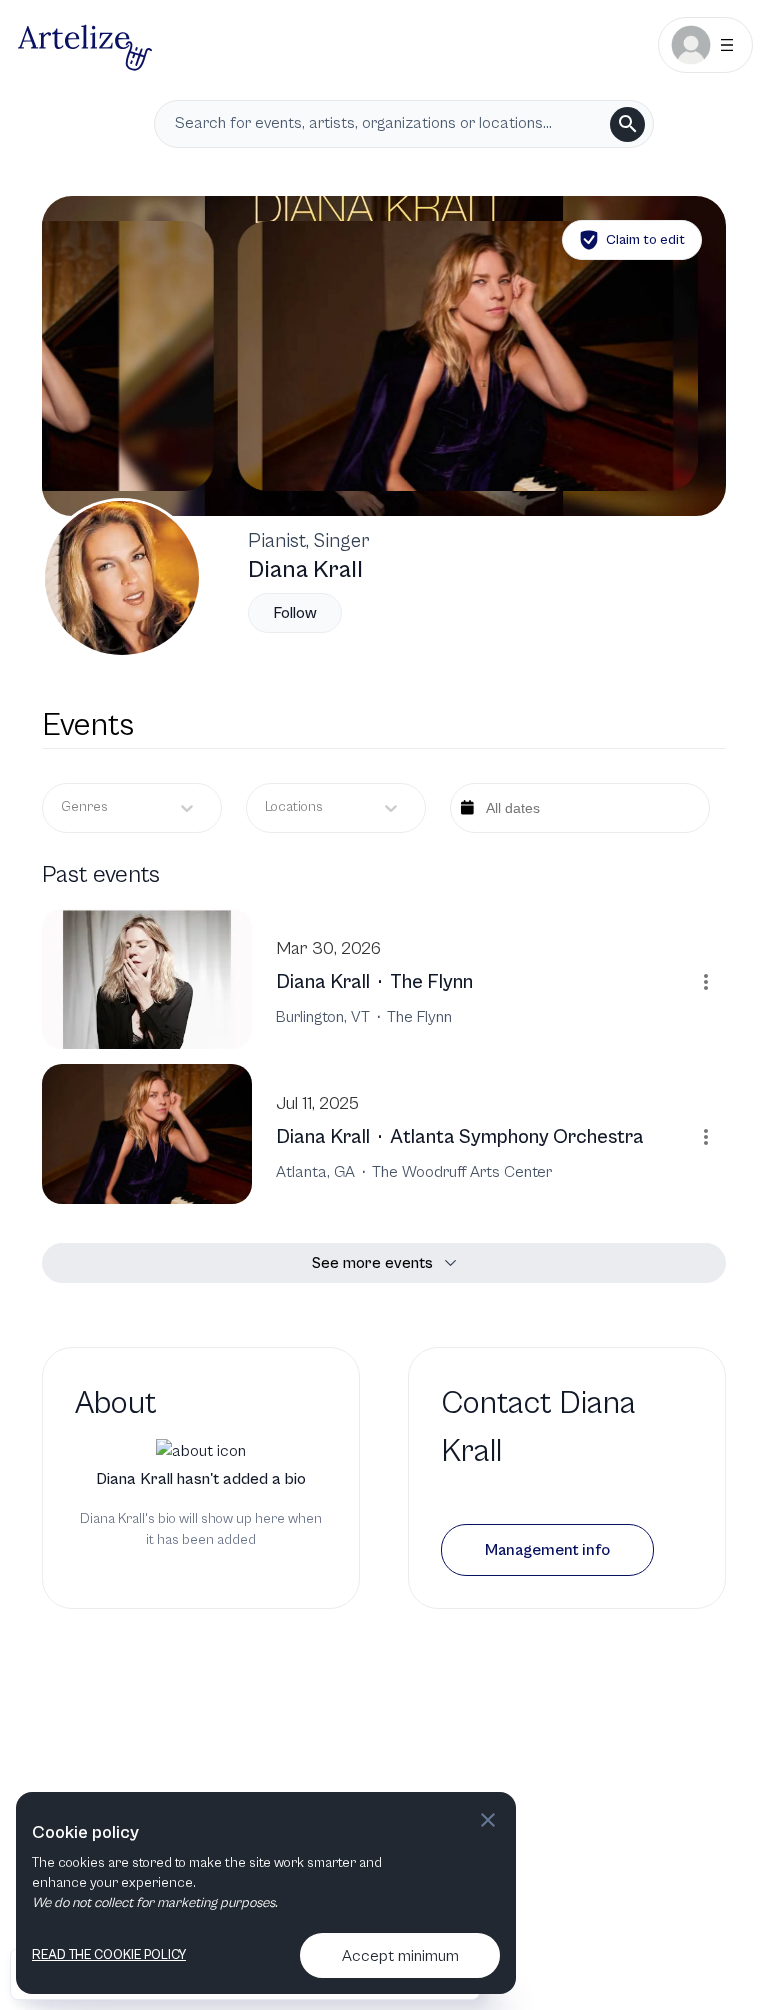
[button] (547, 1550)
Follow (295, 613)
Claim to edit (645, 240)
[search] (627, 124)
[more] (706, 982)
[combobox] (266, 807)
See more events (372, 1263)
